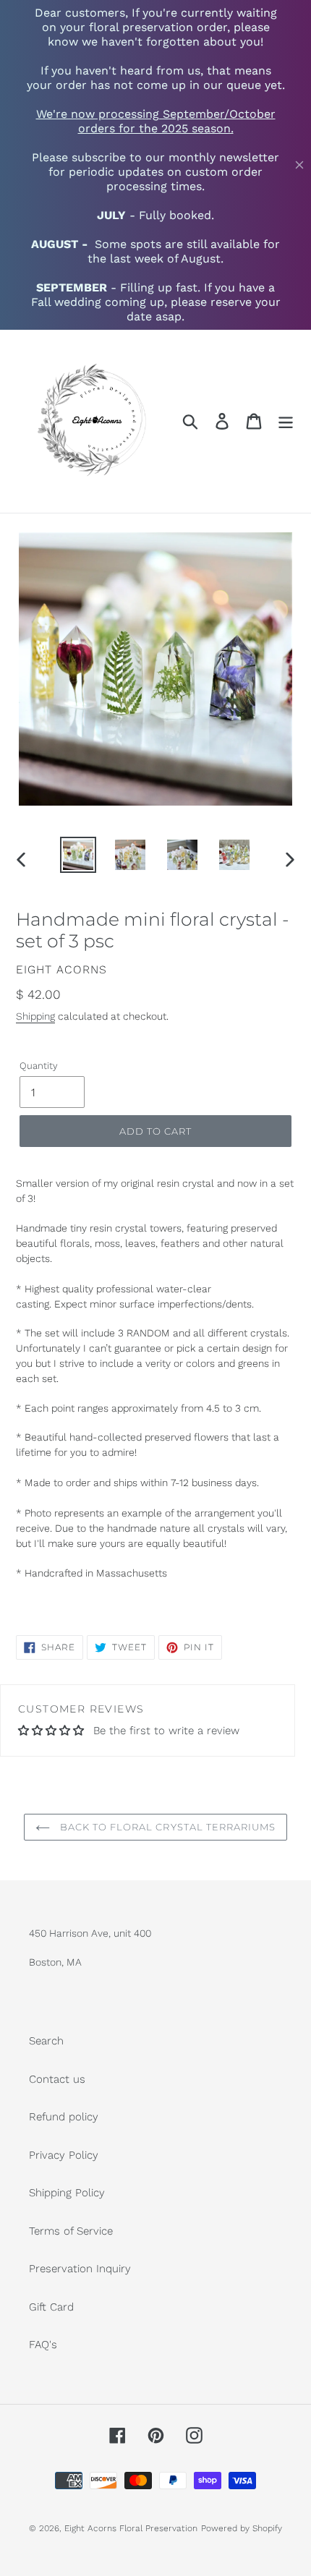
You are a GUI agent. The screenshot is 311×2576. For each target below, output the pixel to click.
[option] (78, 855)
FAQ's (43, 2345)
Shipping (35, 1016)
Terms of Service (71, 2231)
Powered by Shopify (242, 2528)
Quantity (39, 1066)
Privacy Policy (64, 2155)
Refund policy (64, 2117)
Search (46, 2041)
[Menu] (286, 422)
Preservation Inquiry (80, 2269)
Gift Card (51, 2307)
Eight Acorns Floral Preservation (131, 2528)
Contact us (57, 2079)
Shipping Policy (67, 2193)
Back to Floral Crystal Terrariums (166, 1827)
